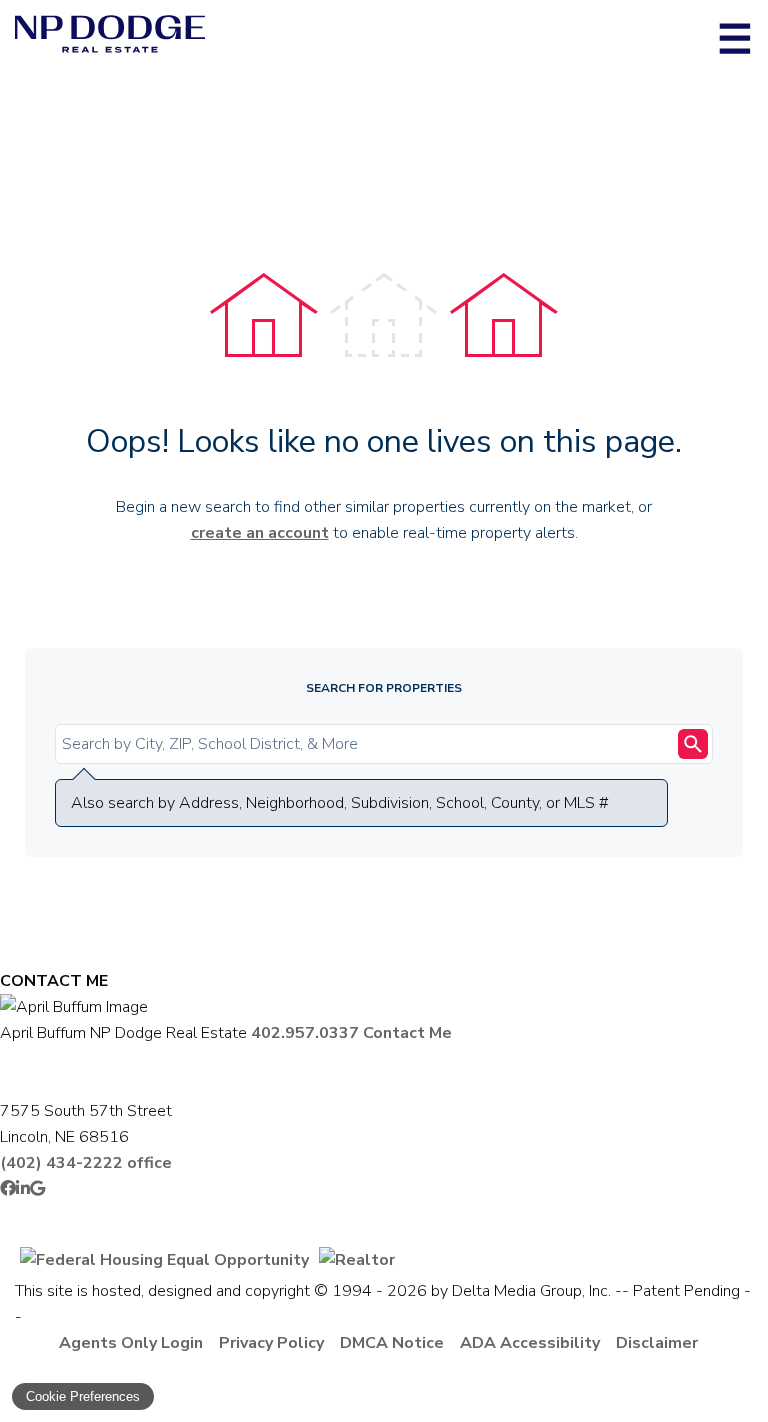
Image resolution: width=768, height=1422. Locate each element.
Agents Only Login (131, 1343)
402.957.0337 (305, 1033)
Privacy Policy (271, 1343)
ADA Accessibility (530, 1343)
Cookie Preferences (83, 1396)
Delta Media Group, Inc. (531, 1291)
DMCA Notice (392, 1343)
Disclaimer (657, 1343)
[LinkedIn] (23, 1189)
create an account (260, 533)
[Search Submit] (693, 744)
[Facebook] (8, 1189)
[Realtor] (357, 1260)
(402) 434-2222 (86, 1163)
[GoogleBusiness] (37, 1189)
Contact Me (407, 1033)
